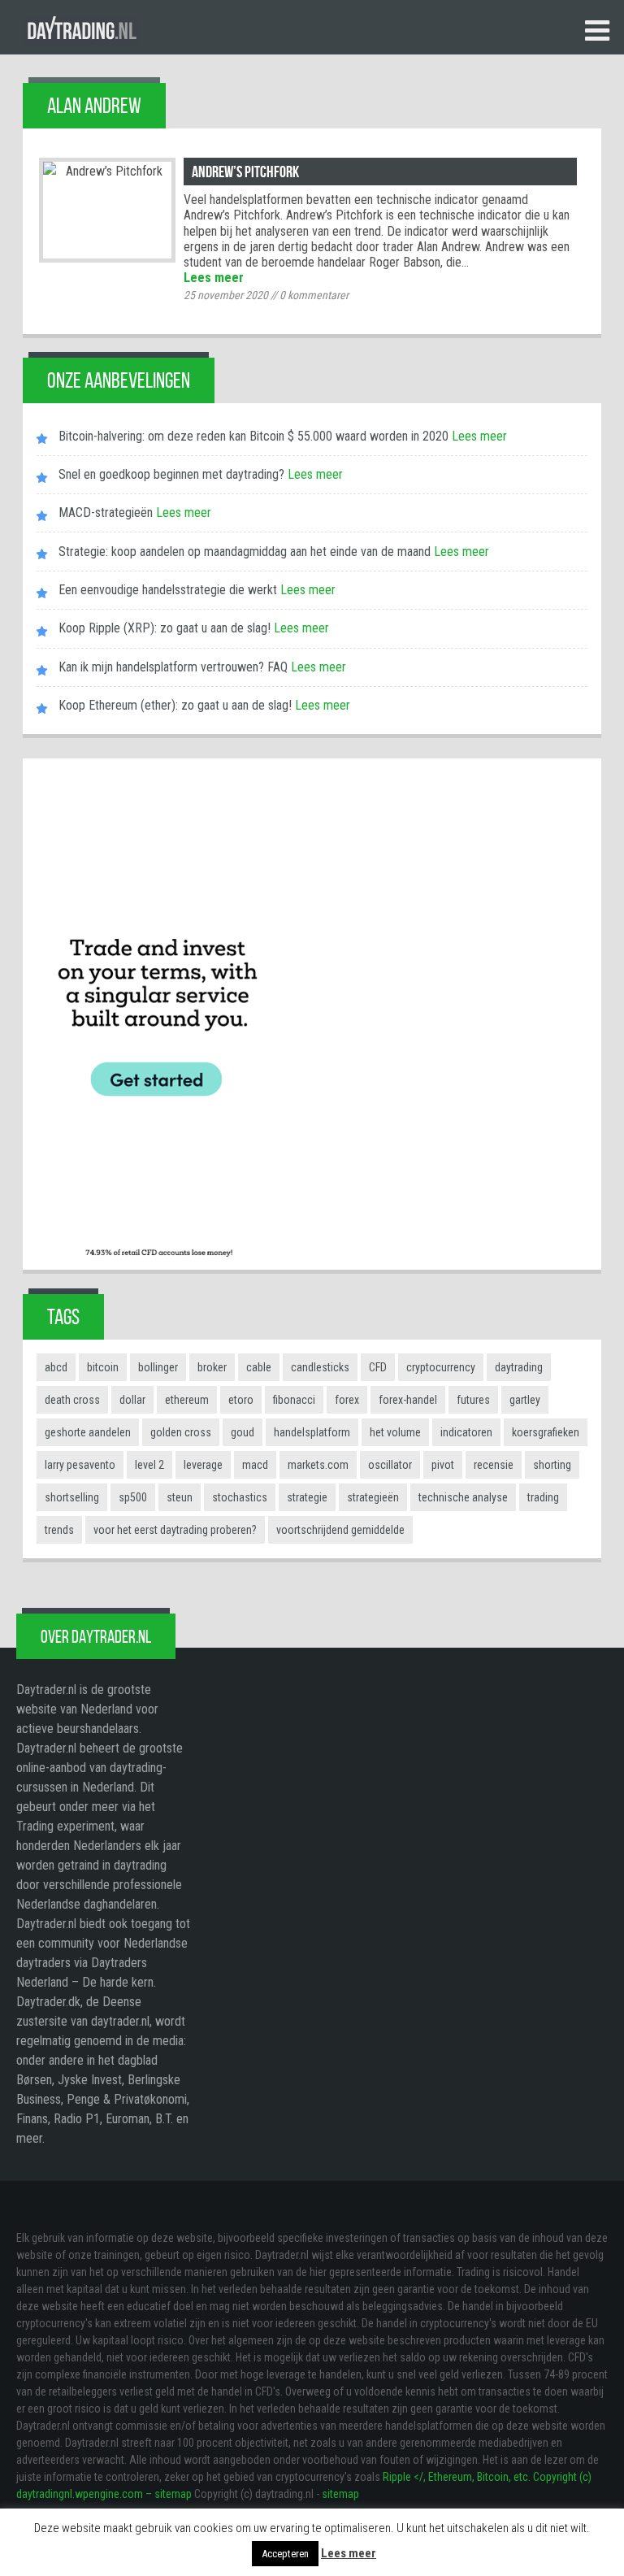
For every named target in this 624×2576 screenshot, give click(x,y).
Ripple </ (403, 2477)
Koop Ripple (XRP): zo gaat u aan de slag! (165, 628)
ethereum (187, 1400)
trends (59, 1530)
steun (180, 1497)
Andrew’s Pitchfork (245, 172)
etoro (241, 1400)
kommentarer (314, 295)
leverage (203, 1465)
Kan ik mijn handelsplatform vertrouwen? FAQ (173, 667)
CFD (378, 1367)
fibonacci (294, 1400)
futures (473, 1400)
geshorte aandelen (88, 1432)
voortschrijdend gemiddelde (340, 1530)
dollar (132, 1400)
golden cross (181, 1432)
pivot (443, 1465)
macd (255, 1465)
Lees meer (214, 278)
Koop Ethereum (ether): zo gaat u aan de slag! (175, 705)
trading (543, 1497)
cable (259, 1367)
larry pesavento (80, 1465)
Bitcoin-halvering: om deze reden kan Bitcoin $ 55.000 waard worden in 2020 (253, 436)
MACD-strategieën (106, 513)
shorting (552, 1465)
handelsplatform (312, 1432)
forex (347, 1400)
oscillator (390, 1465)
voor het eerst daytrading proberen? (175, 1530)
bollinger (158, 1367)
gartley (525, 1400)
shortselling (72, 1497)
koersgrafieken (546, 1432)
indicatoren (466, 1432)
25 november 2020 (226, 295)
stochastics (240, 1497)
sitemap (340, 2494)
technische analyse (463, 1497)
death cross (72, 1400)
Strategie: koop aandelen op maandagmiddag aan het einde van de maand (245, 552)
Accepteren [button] (285, 2554)
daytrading (519, 1367)
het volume (395, 1432)
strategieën (373, 1497)
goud (243, 1432)
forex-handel (408, 1400)
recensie (494, 1465)
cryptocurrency (441, 1367)
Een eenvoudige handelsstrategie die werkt (168, 590)
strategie (307, 1497)
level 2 (149, 1465)
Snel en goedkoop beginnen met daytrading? (171, 474)
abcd (56, 1367)
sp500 (133, 1497)
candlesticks (320, 1367)
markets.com (318, 1465)
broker (212, 1367)
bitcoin (103, 1367)
